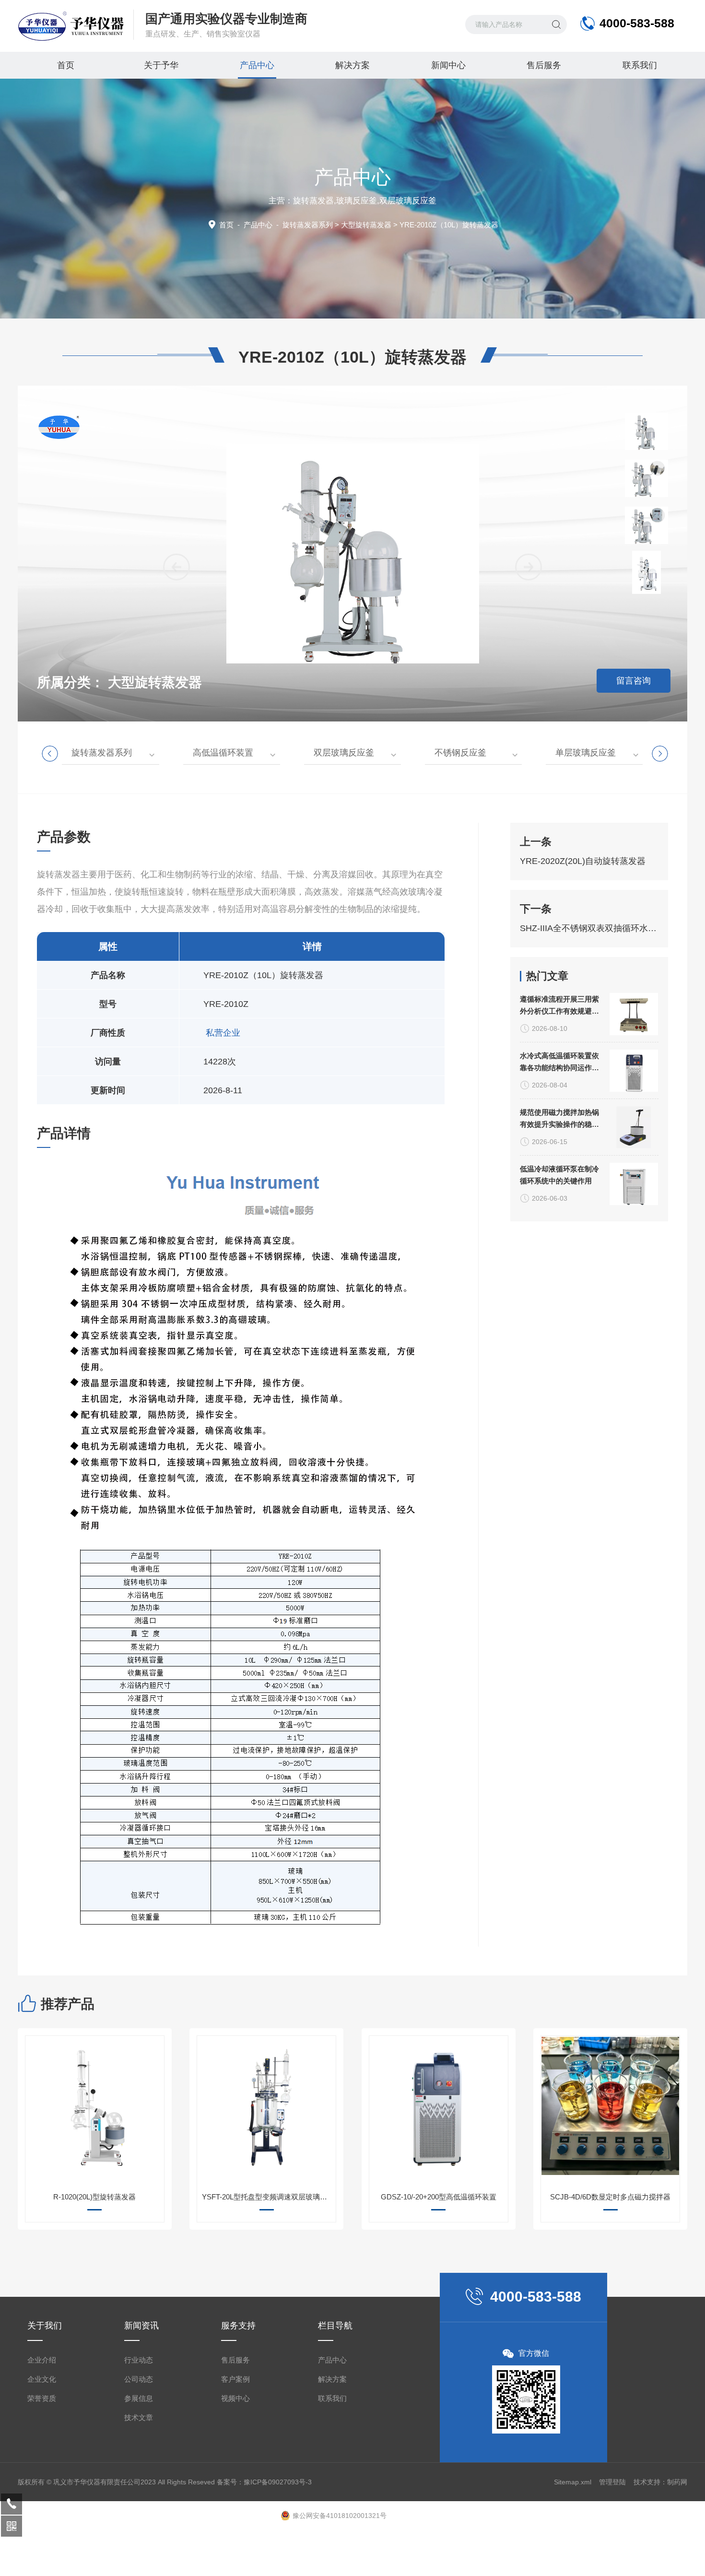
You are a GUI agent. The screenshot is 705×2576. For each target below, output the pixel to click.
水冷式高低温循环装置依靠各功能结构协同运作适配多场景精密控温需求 (559, 1063)
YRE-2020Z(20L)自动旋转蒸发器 (583, 861)
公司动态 (139, 2379)
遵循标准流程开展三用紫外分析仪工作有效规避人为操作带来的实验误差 (559, 1006)
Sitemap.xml (573, 2482)
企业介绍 (42, 2360)
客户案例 (235, 2379)
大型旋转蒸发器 (366, 225)
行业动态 (139, 2360)
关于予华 (161, 65)
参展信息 (139, 2398)
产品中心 (257, 65)
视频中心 (235, 2398)
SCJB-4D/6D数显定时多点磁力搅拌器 (610, 2197)
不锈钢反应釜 (460, 753)
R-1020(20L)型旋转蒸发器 (94, 2197)
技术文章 (139, 2417)
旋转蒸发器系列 (308, 225)
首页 (66, 65)
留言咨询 (634, 681)
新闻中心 (448, 65)
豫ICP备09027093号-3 (278, 2482)
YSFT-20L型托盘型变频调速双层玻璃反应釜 (269, 2197)
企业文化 (42, 2379)
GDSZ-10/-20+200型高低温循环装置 (439, 2197)
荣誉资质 (42, 2398)
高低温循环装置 (223, 753)
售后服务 (544, 65)
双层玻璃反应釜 (344, 753)
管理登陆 (612, 2482)
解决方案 (352, 65)
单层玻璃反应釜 (586, 753)
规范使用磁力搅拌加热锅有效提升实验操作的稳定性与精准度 (559, 1119)
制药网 (677, 2482)
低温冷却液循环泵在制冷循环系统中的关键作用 (559, 1175)
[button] (529, 567)
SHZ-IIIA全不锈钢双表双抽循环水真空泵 (589, 928)
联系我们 (640, 65)
